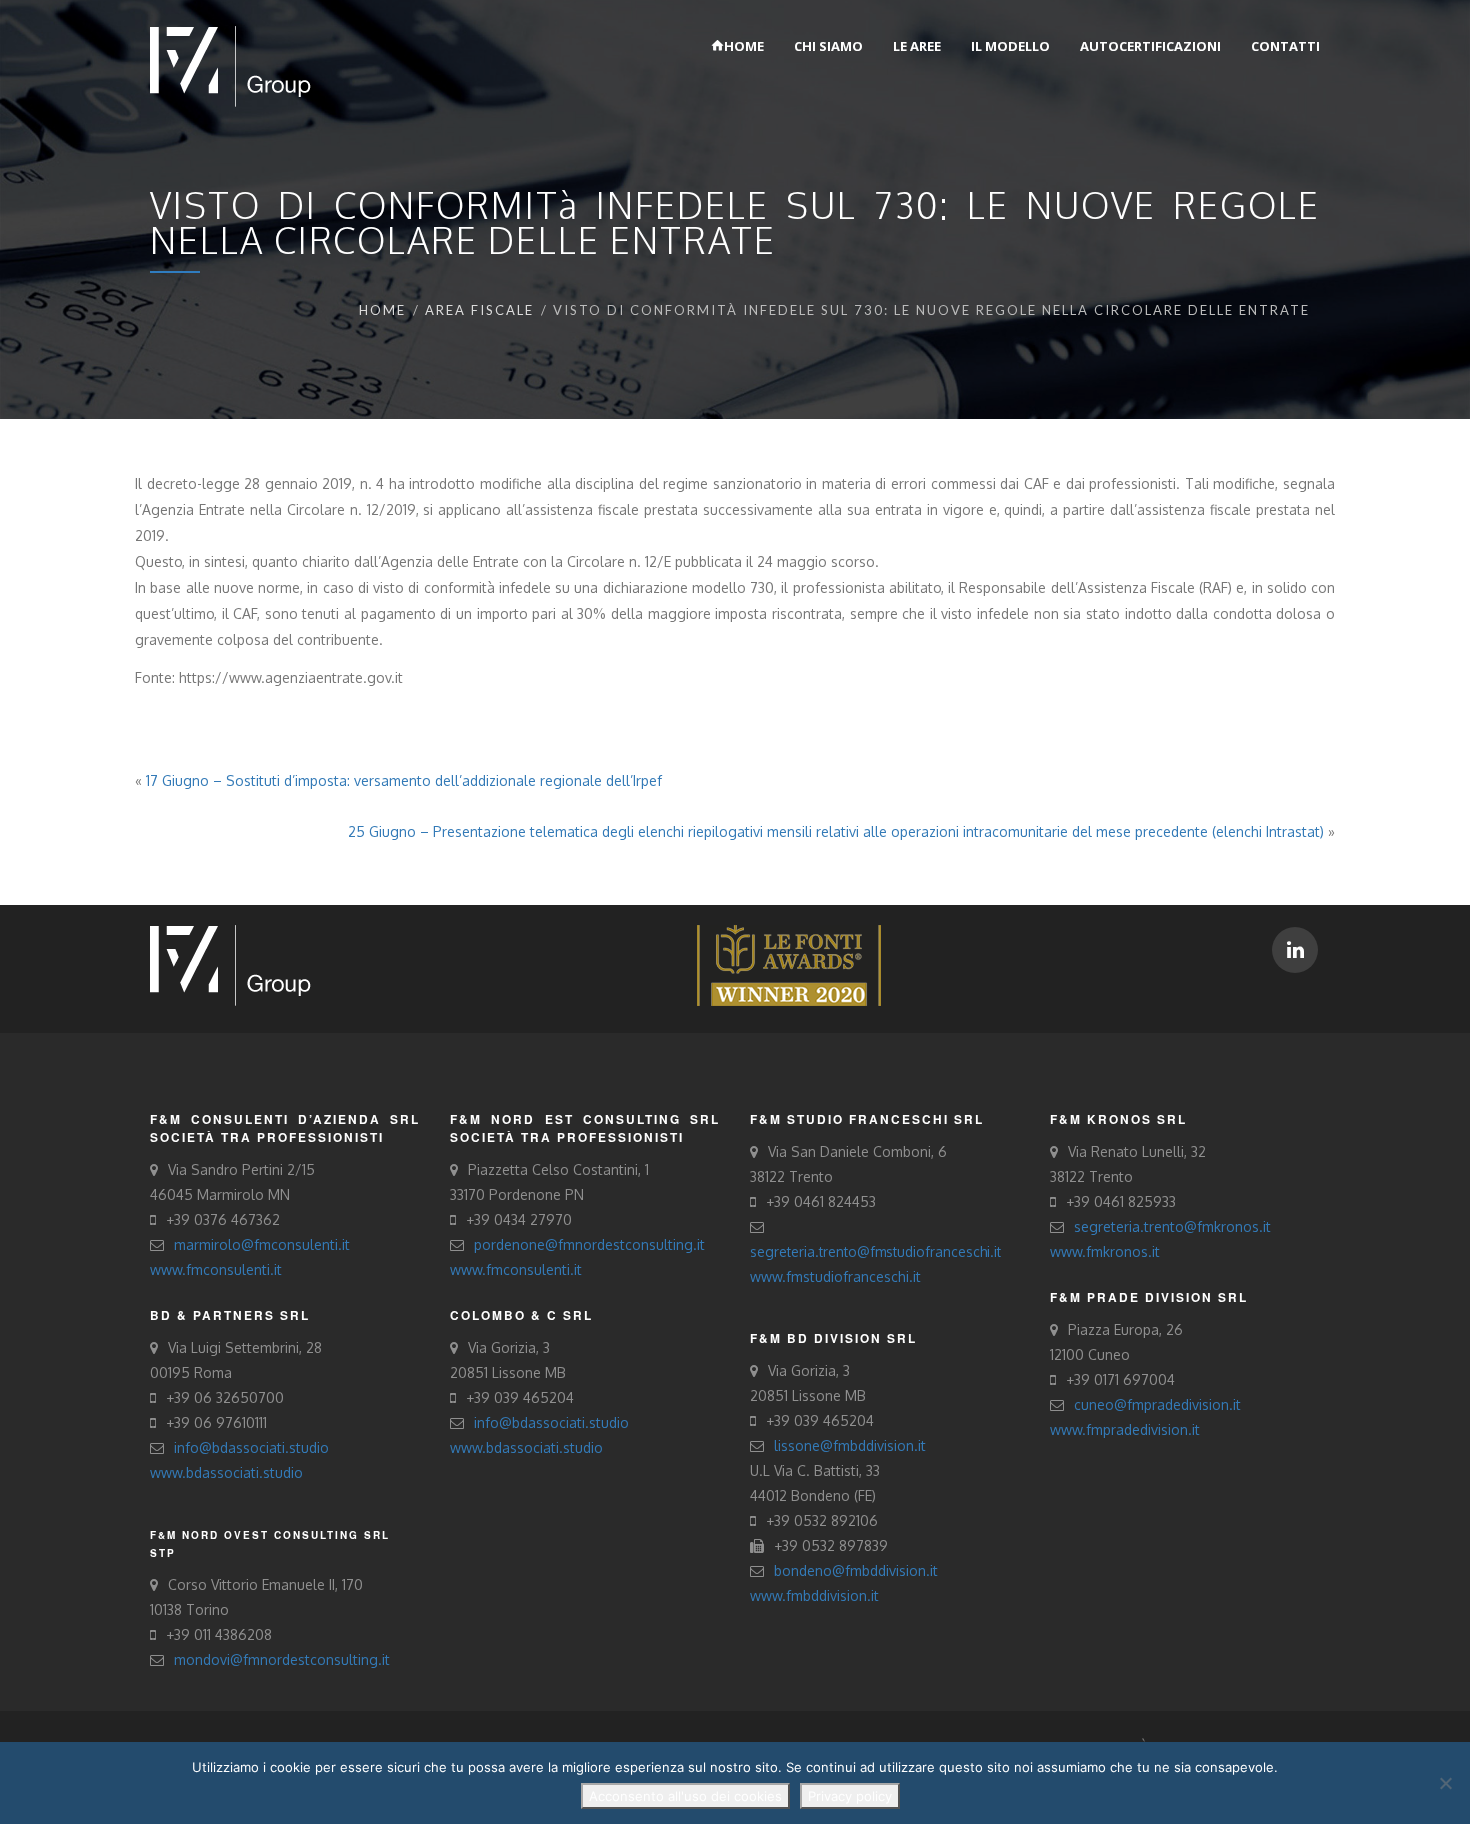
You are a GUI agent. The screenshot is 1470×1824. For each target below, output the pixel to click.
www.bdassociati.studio (226, 1472)
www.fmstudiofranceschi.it (835, 1276)
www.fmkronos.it (1105, 1251)
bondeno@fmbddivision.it (856, 1570)
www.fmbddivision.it (814, 1595)
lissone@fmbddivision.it (850, 1445)
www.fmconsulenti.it (216, 1269)
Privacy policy (850, 1796)
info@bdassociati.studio (251, 1447)
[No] (1445, 1783)
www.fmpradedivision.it (1125, 1429)
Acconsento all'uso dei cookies (685, 1796)
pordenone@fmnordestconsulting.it (589, 1244)
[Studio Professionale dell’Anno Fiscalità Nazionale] (789, 964)
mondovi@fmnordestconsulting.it (282, 1659)
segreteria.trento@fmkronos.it (1172, 1226)
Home (382, 310)
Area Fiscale (479, 310)
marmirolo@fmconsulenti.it (262, 1244)
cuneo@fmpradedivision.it (1157, 1404)
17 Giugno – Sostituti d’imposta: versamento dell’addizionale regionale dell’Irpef (404, 780)
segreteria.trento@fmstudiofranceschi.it (875, 1251)
